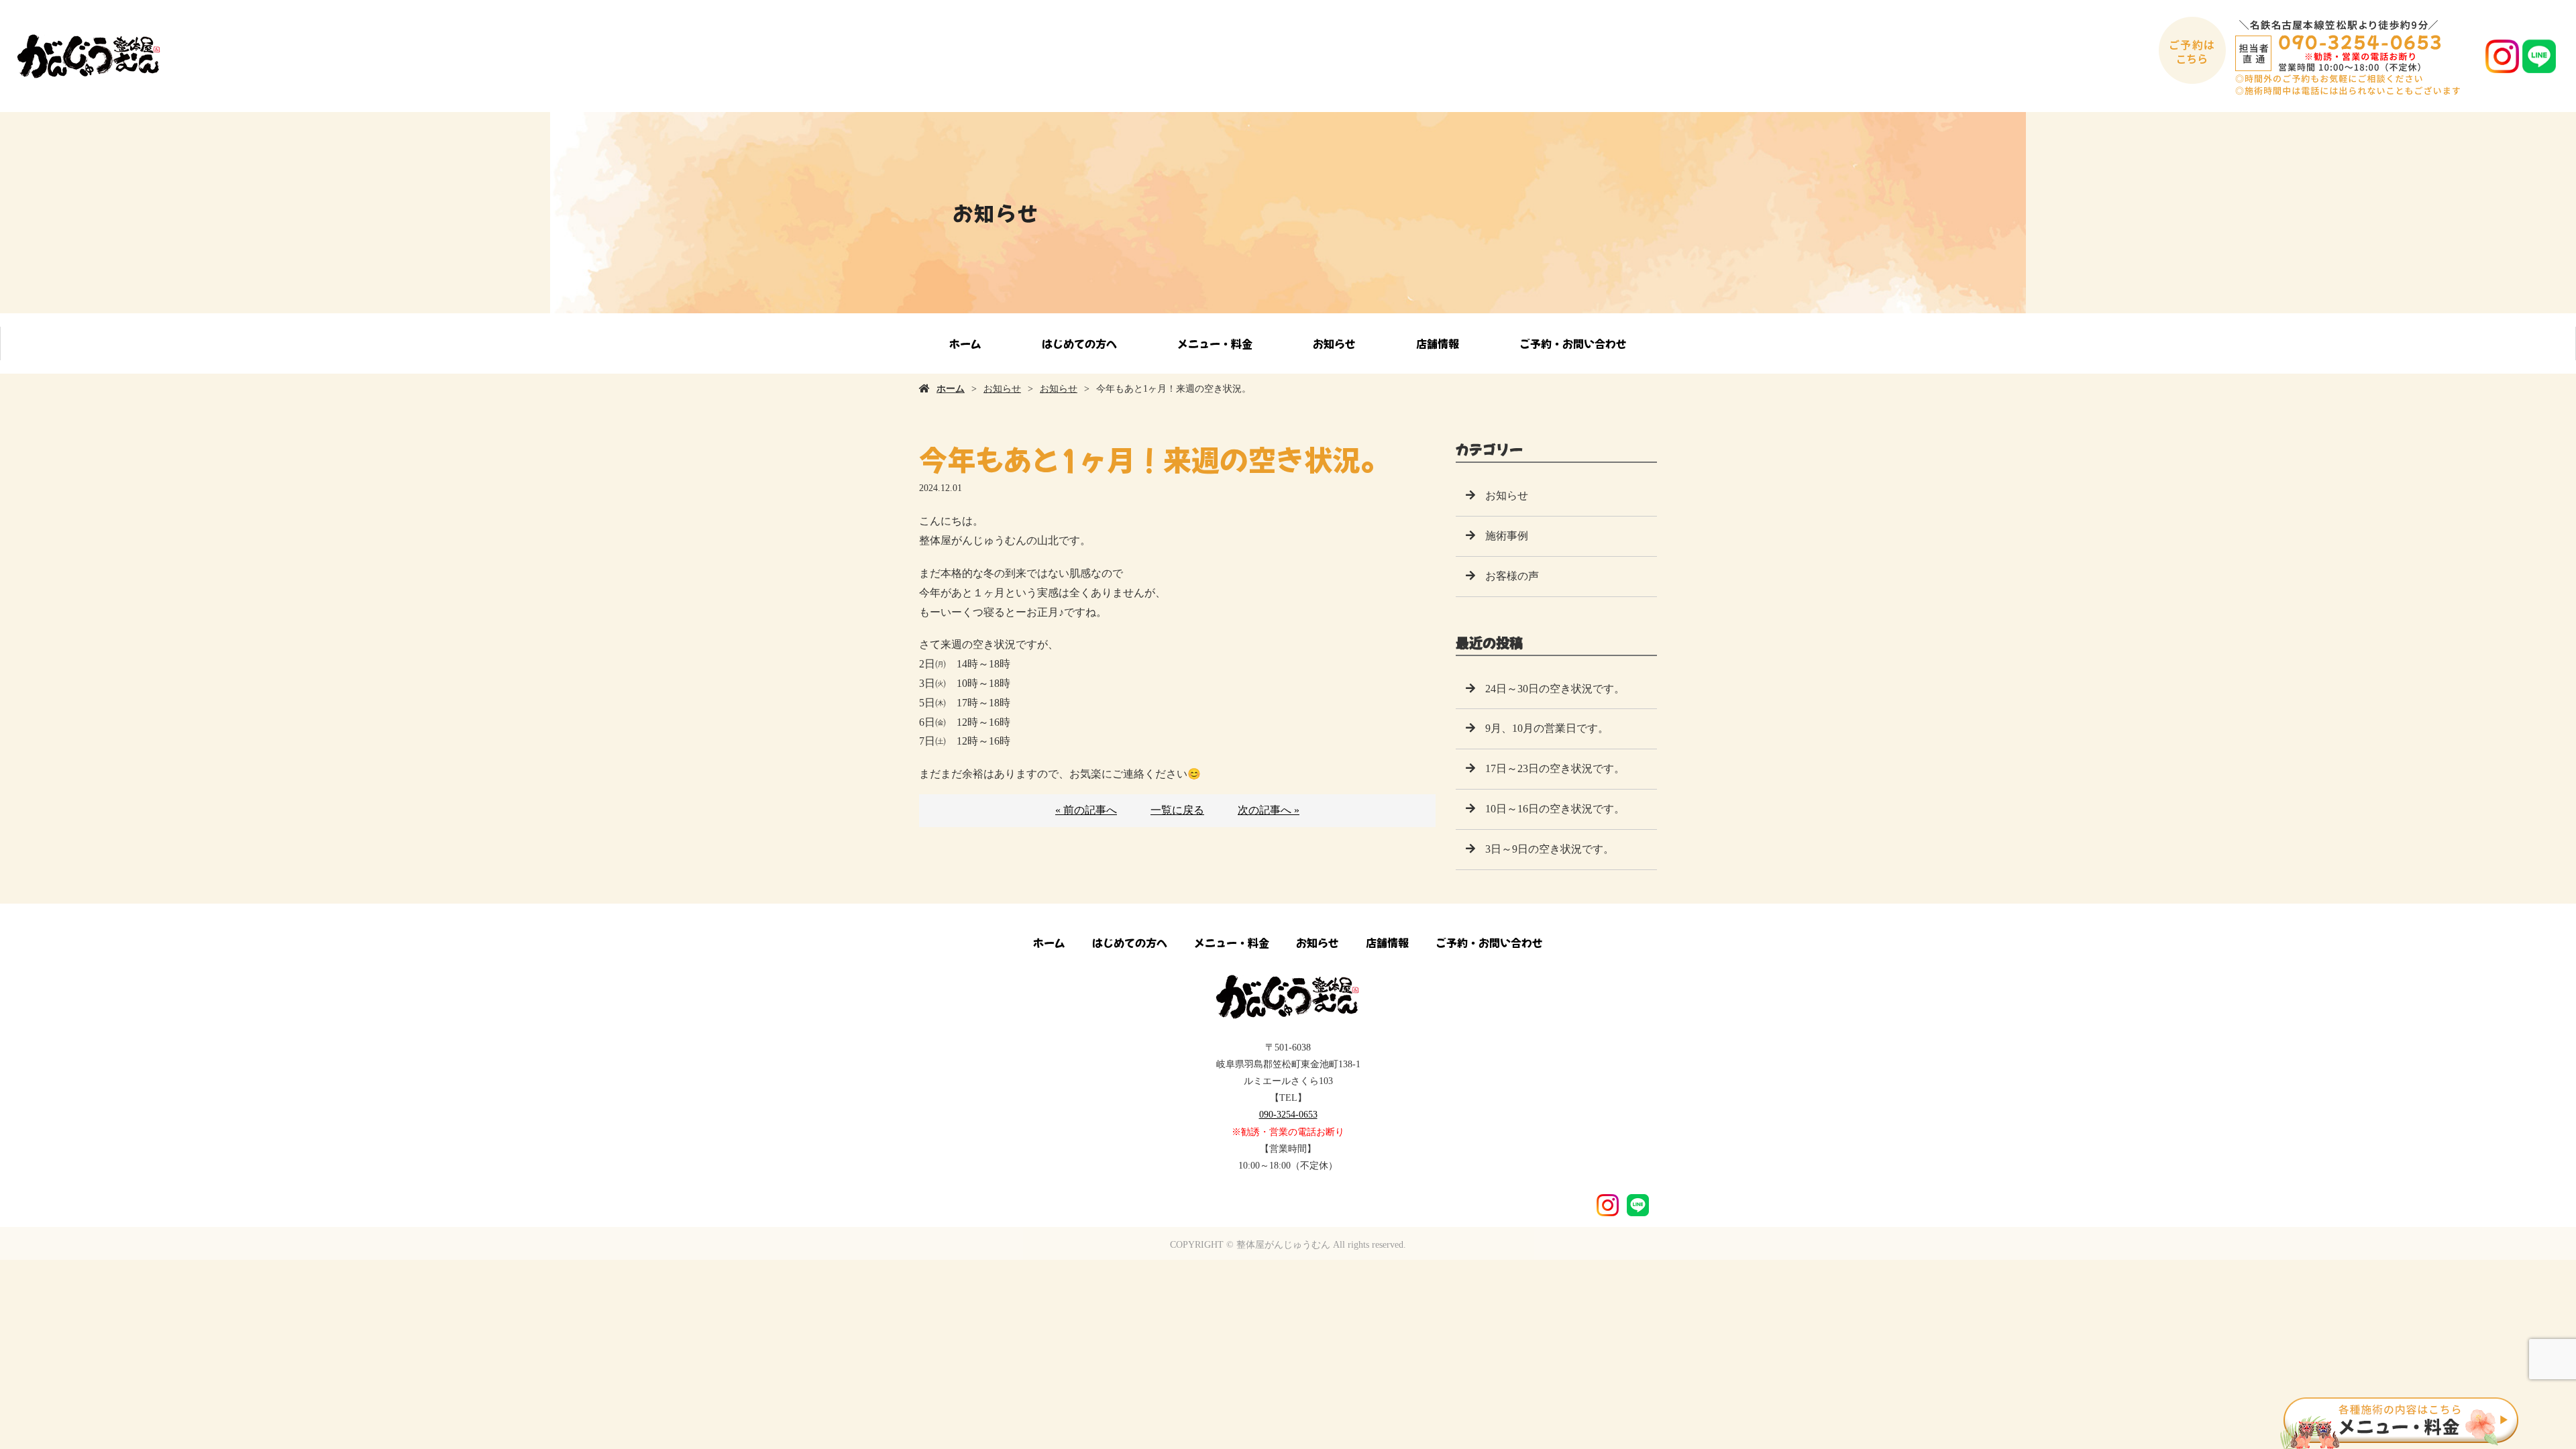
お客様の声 (1512, 576)
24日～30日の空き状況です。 (1555, 689)
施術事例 (1507, 536)
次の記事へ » (1269, 810)
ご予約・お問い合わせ (1573, 343)
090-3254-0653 (1288, 1115)
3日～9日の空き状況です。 (1550, 849)
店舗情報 (1438, 343)
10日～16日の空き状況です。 (1555, 809)
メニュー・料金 (1215, 343)
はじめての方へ (1079, 343)
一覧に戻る (1177, 810)
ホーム (965, 343)
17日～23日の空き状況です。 (1555, 768)
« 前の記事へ (1086, 810)
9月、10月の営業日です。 (1547, 728)
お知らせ (1334, 343)
